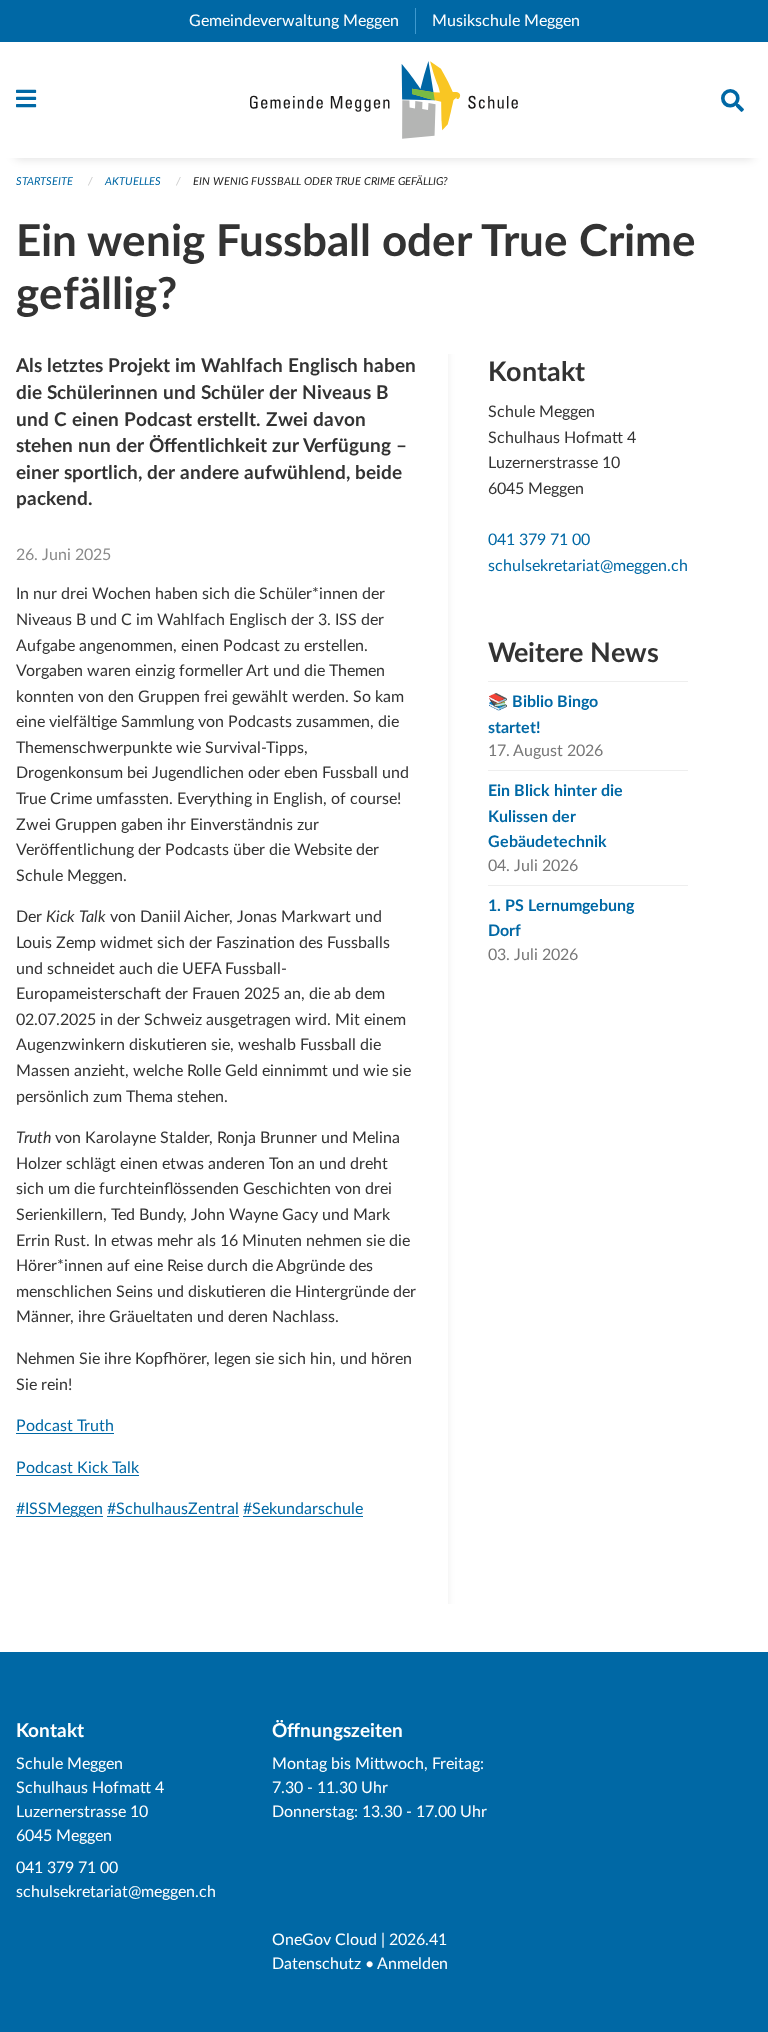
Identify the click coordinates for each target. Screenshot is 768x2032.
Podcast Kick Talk (77, 1468)
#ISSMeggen (59, 1509)
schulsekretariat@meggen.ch (588, 566)
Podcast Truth (65, 1426)
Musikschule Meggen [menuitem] (514, 21)
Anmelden (412, 1964)
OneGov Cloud (324, 1940)
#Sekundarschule (303, 1509)
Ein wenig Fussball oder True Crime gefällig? (320, 181)
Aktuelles (133, 181)
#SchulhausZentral (173, 1509)
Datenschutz (316, 1964)
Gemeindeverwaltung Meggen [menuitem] (302, 21)
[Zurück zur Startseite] (384, 100)
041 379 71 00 (539, 540)
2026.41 (418, 1940)
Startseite (44, 181)
